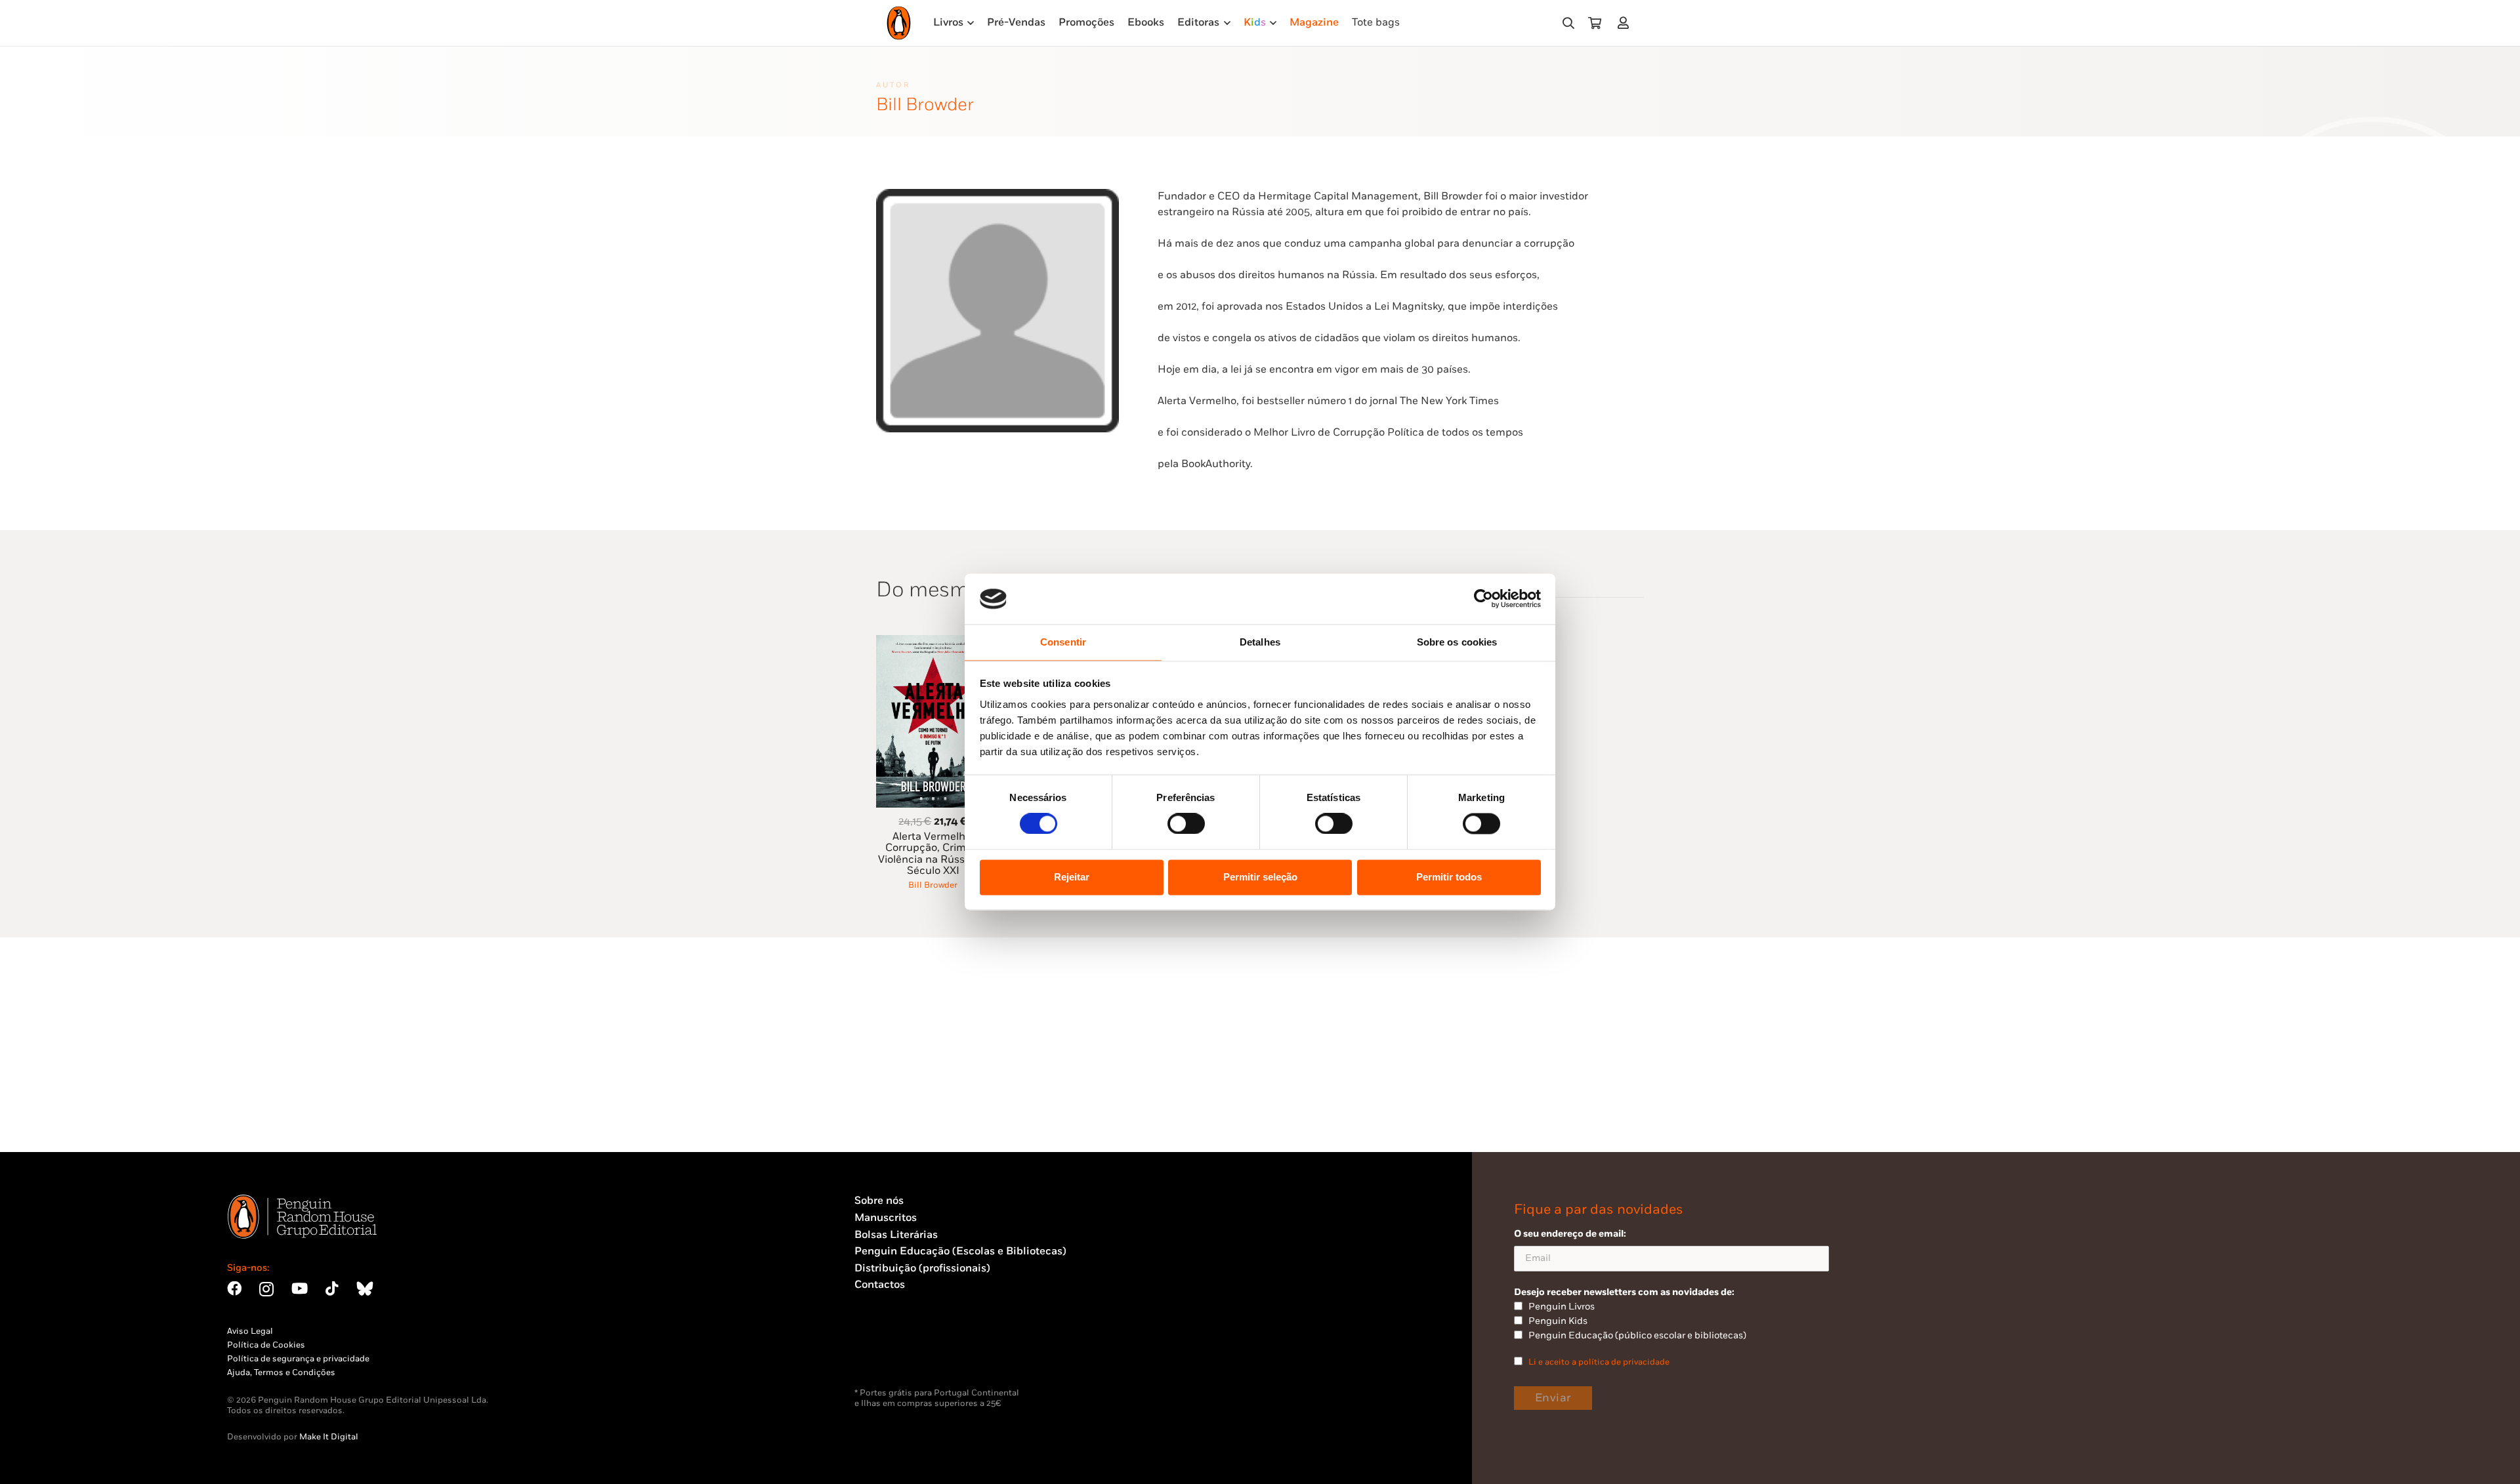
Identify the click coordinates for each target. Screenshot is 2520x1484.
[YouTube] (300, 1288)
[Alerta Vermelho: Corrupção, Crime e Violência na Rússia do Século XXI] (933, 643)
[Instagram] (266, 1289)
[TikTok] (332, 1288)
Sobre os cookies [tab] (1457, 642)
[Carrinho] (1595, 23)
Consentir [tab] (1063, 642)
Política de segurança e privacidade (298, 1359)
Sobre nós (879, 1201)
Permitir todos (1449, 877)
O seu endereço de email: (1570, 1234)
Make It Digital (329, 1437)
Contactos (880, 1285)
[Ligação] (1626, 23)
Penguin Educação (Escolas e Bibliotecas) (960, 1251)
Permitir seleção (1260, 877)
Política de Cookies (266, 1345)
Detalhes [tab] (1260, 642)
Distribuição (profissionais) (922, 1268)
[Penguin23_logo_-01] (899, 23)
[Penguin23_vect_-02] (894, 1353)
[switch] (1186, 824)
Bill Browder (933, 885)
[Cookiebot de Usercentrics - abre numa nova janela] (1483, 599)
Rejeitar (1072, 877)
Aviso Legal (250, 1331)
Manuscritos (886, 1218)
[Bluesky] (365, 1288)
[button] (1568, 23)
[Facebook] (234, 1288)
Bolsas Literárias (896, 1235)
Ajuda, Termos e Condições (281, 1372)
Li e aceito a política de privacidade (1599, 1362)
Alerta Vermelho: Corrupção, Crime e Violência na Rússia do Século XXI (933, 854)
